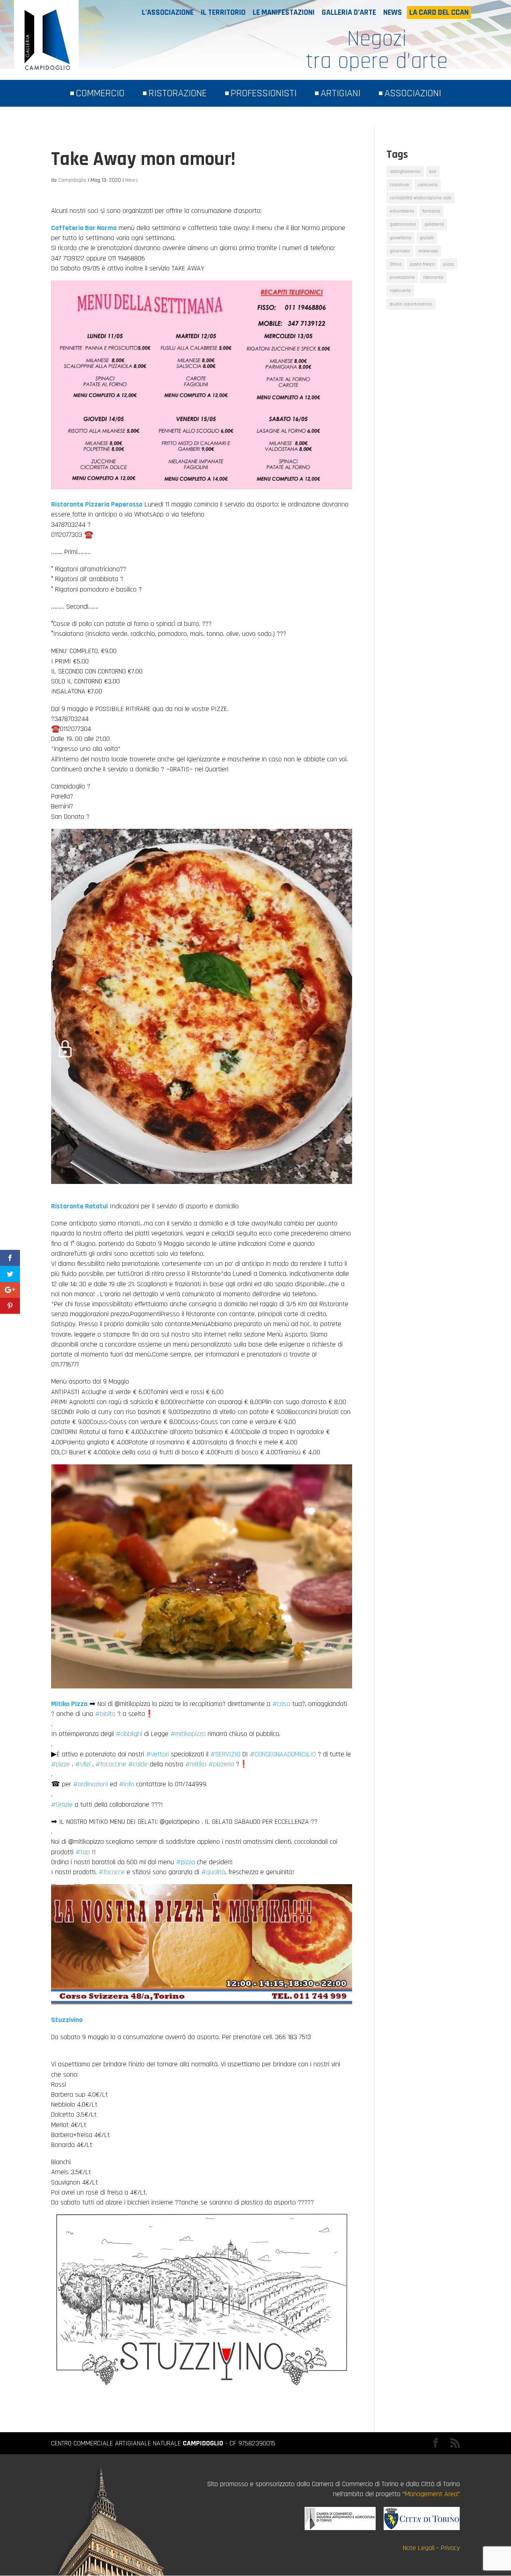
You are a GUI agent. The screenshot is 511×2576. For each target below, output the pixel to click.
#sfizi (83, 1764)
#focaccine (111, 1764)
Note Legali (419, 2548)
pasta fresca (422, 264)
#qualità (213, 1872)
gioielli (427, 238)
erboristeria (402, 211)
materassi (428, 251)
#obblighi (129, 1734)
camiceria (428, 185)
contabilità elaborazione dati (421, 198)
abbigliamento (405, 172)
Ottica (396, 264)
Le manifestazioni (284, 12)
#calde (138, 1764)
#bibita (105, 1714)
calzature (399, 185)
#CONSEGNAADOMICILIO (283, 1754)
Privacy (450, 2548)
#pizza (185, 1862)
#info (127, 1784)
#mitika (196, 1764)
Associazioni (413, 93)
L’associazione (168, 12)
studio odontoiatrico (411, 304)
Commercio (100, 93)
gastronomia (403, 224)
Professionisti (264, 93)
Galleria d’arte (349, 12)
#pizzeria (221, 1764)
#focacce (112, 1872)
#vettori (157, 1754)
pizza (449, 264)
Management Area (431, 2494)
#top (83, 1852)
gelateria (434, 224)
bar (433, 172)
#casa (281, 1704)
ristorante (433, 277)
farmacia (431, 211)
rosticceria (400, 291)
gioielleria (400, 238)
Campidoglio (72, 180)
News (393, 12)
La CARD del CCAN (439, 12)
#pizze (60, 1764)
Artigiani (341, 93)
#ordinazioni (90, 1784)
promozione (402, 277)
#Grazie (62, 1804)
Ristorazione (178, 93)
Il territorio (223, 12)
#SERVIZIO (225, 1754)
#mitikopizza (188, 1734)
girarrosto (400, 251)
